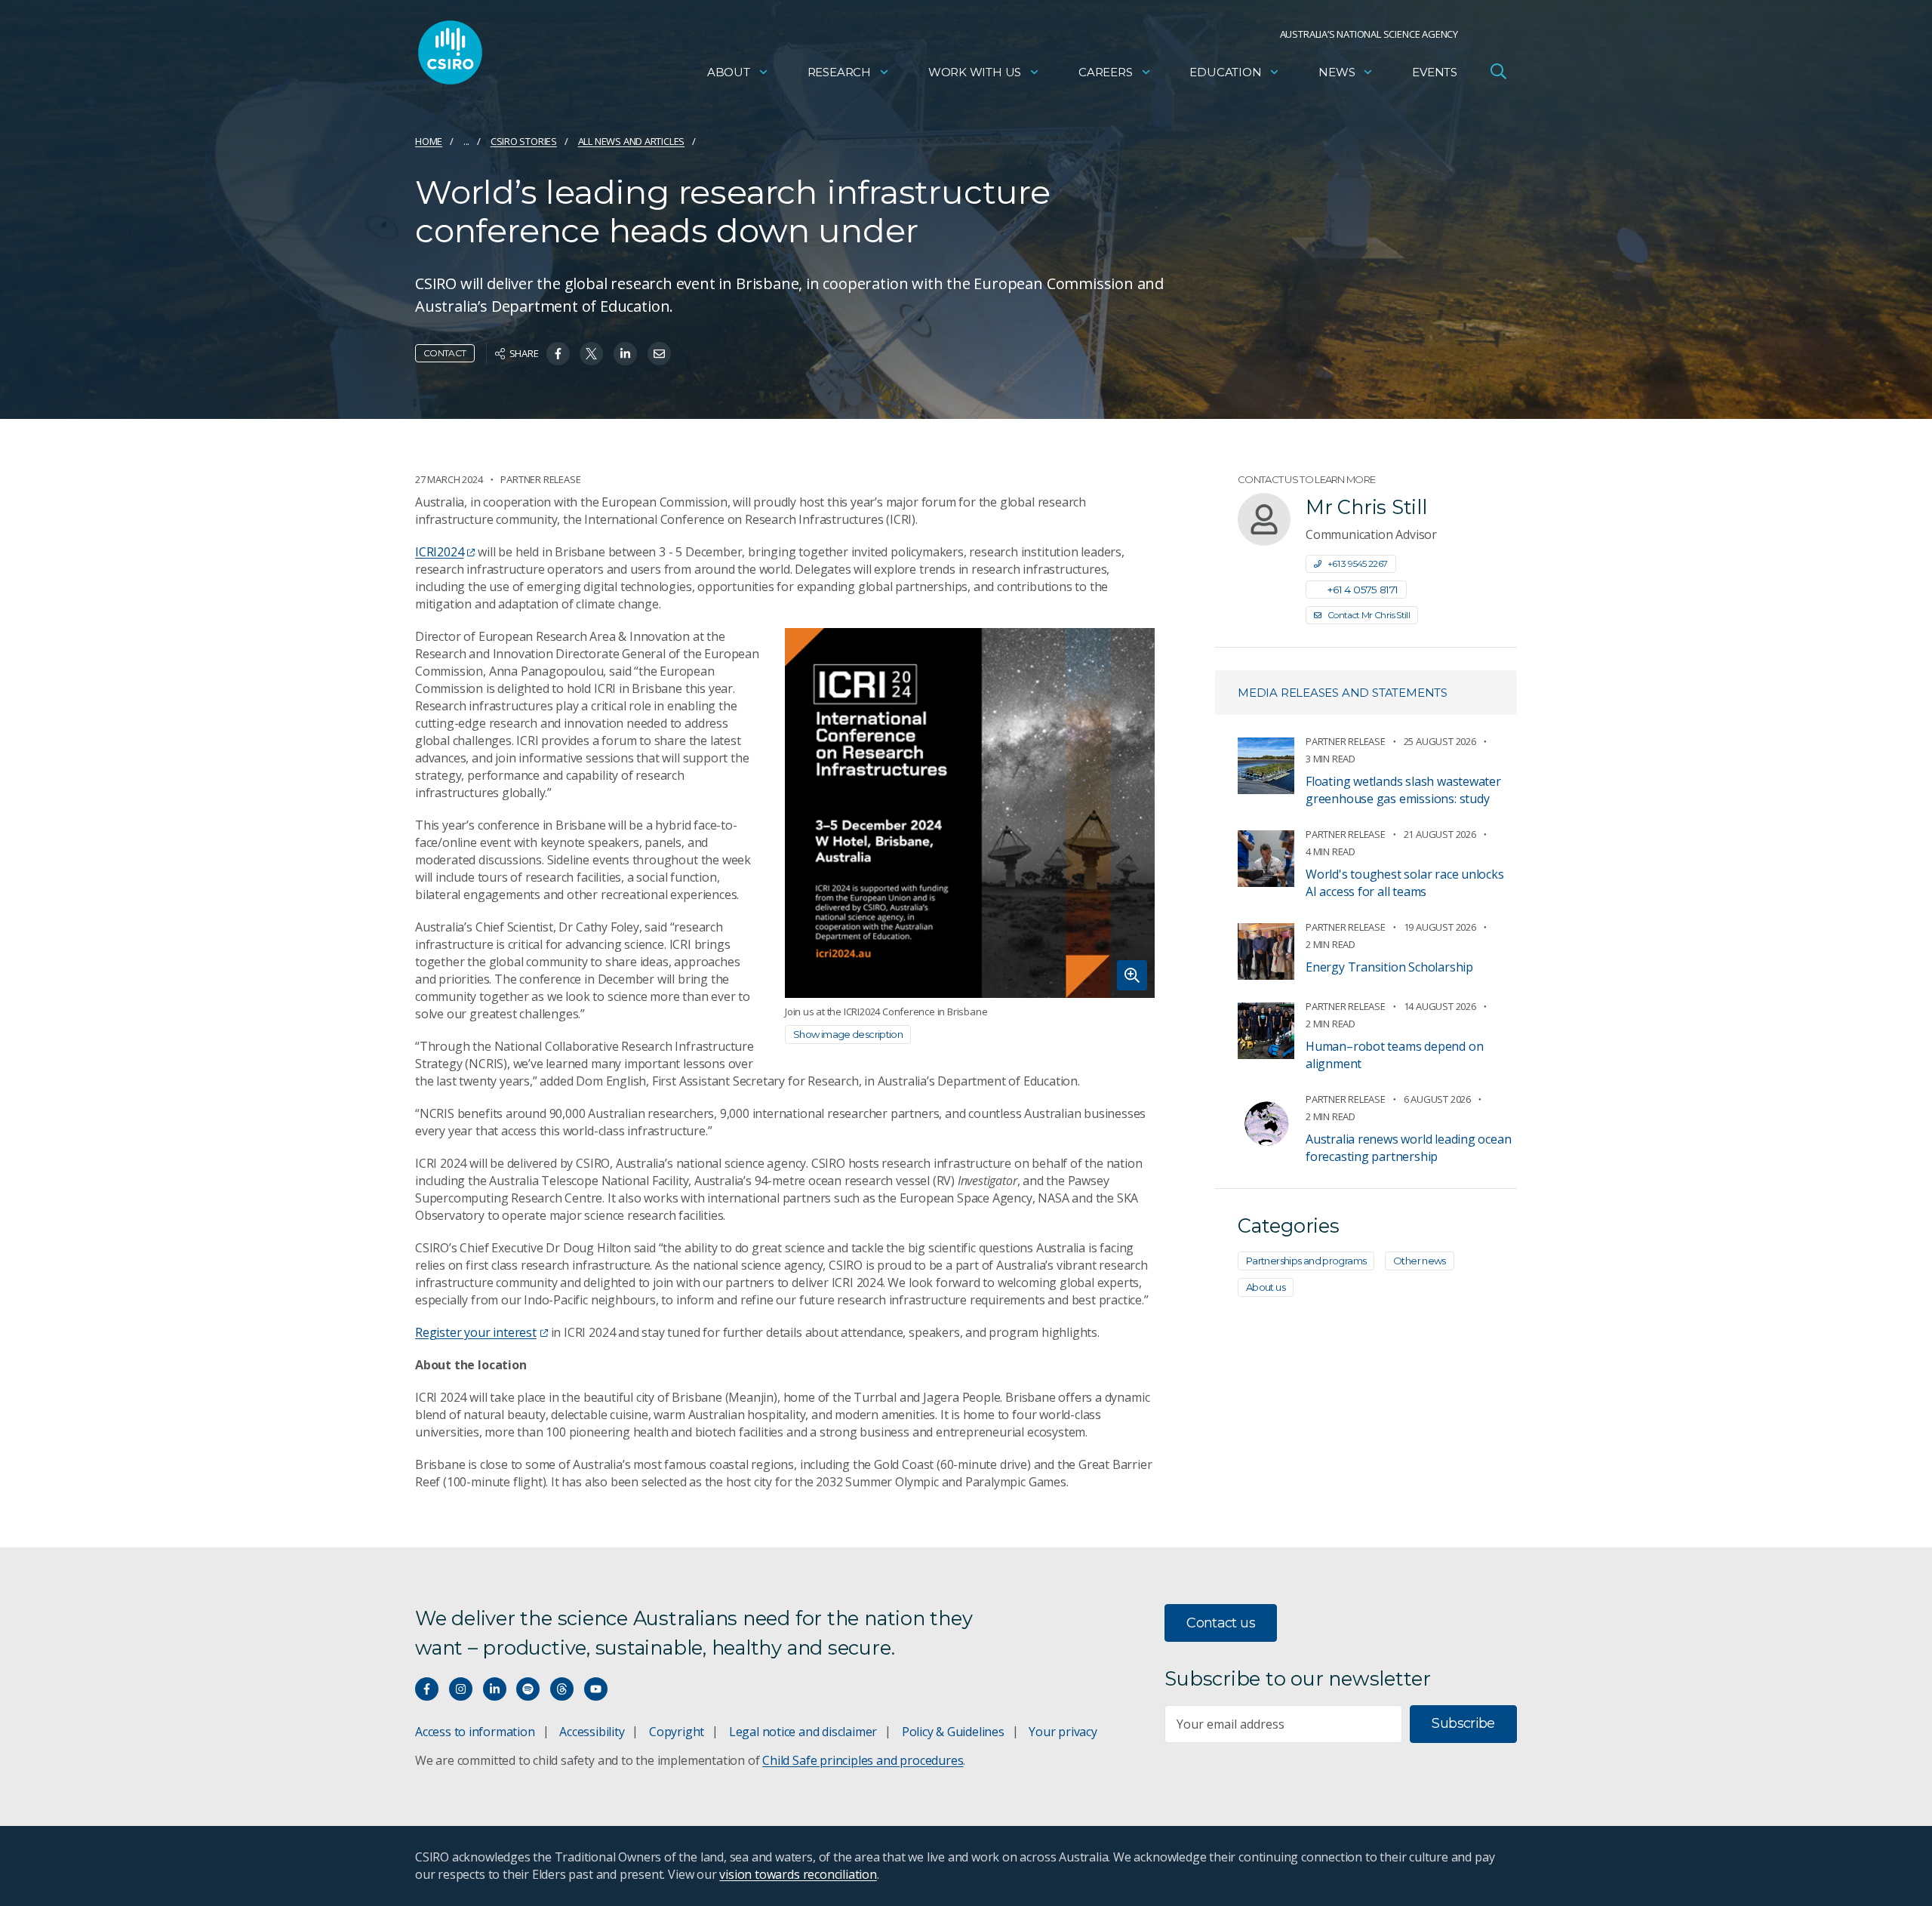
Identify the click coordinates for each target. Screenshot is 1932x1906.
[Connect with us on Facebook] (427, 1689)
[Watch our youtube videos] (596, 1689)
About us (1266, 1287)
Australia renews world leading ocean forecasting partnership (1408, 1148)
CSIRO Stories (524, 141)
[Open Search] (1498, 71)
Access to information (475, 1732)
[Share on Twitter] (591, 354)
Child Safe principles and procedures (863, 1760)
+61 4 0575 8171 (1363, 590)
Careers (1106, 72)
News (1337, 72)
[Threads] (562, 1689)
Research (839, 72)
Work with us (975, 72)
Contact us (1221, 1623)
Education (1225, 72)
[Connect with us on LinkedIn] (495, 1689)
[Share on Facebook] (558, 354)
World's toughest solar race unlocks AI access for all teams (1405, 883)
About (729, 72)
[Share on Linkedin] (625, 354)
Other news (1420, 1261)
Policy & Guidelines (953, 1732)
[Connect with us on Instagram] (461, 1689)
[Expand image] (970, 813)
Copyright (677, 1732)
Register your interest (476, 1332)
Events (1435, 72)
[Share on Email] (659, 354)
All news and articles (632, 141)
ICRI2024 (439, 552)
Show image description (848, 1034)
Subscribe (1463, 1723)
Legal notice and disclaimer (803, 1732)
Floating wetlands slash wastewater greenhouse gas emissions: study (1403, 790)
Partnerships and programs (1306, 1261)
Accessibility (592, 1732)
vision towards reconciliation (798, 1874)
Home (429, 141)
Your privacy (1063, 1732)
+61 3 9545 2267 (1358, 563)
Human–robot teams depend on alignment (1394, 1055)
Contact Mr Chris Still (1369, 615)
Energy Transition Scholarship (1389, 967)
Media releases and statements (1343, 693)
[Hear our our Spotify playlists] (528, 1689)
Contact (445, 353)
